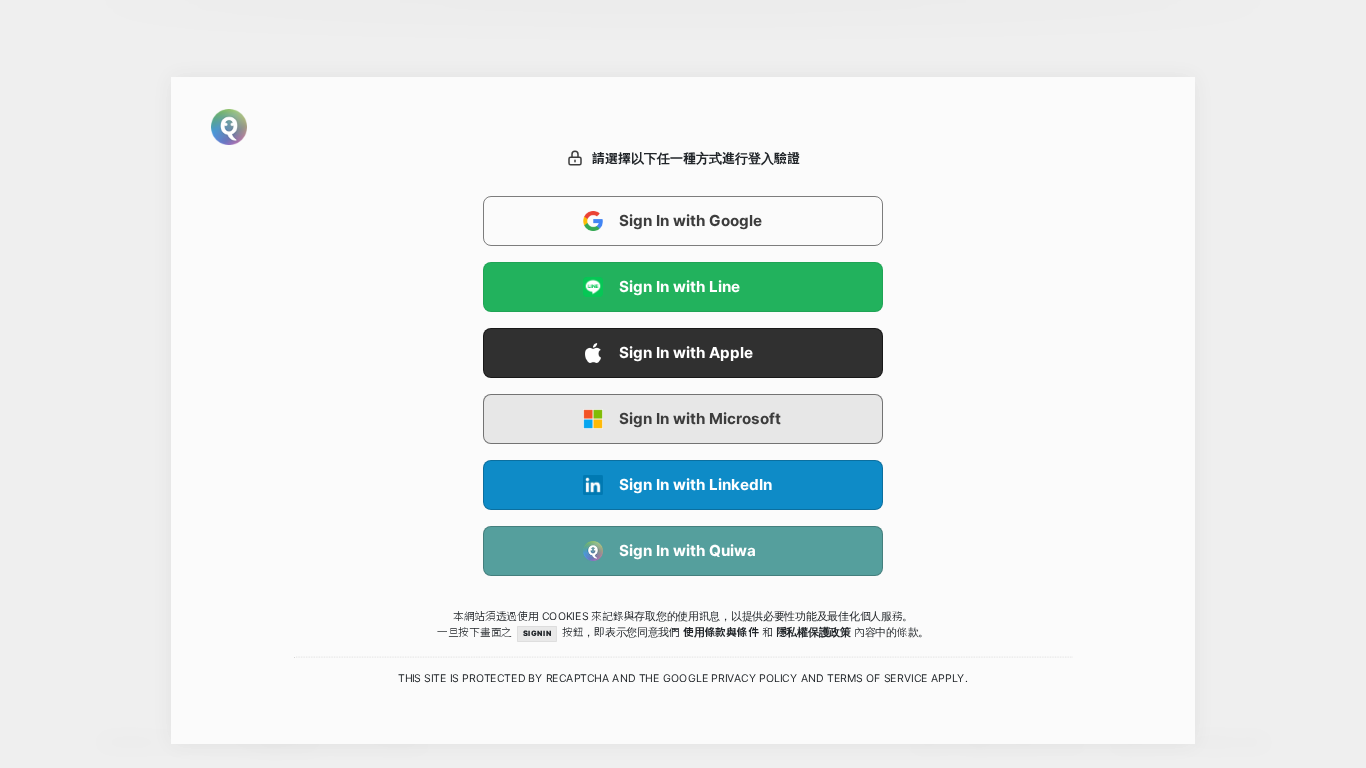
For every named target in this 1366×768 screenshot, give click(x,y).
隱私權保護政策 (813, 632)
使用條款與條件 (720, 632)
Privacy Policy (754, 679)
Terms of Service (877, 679)
